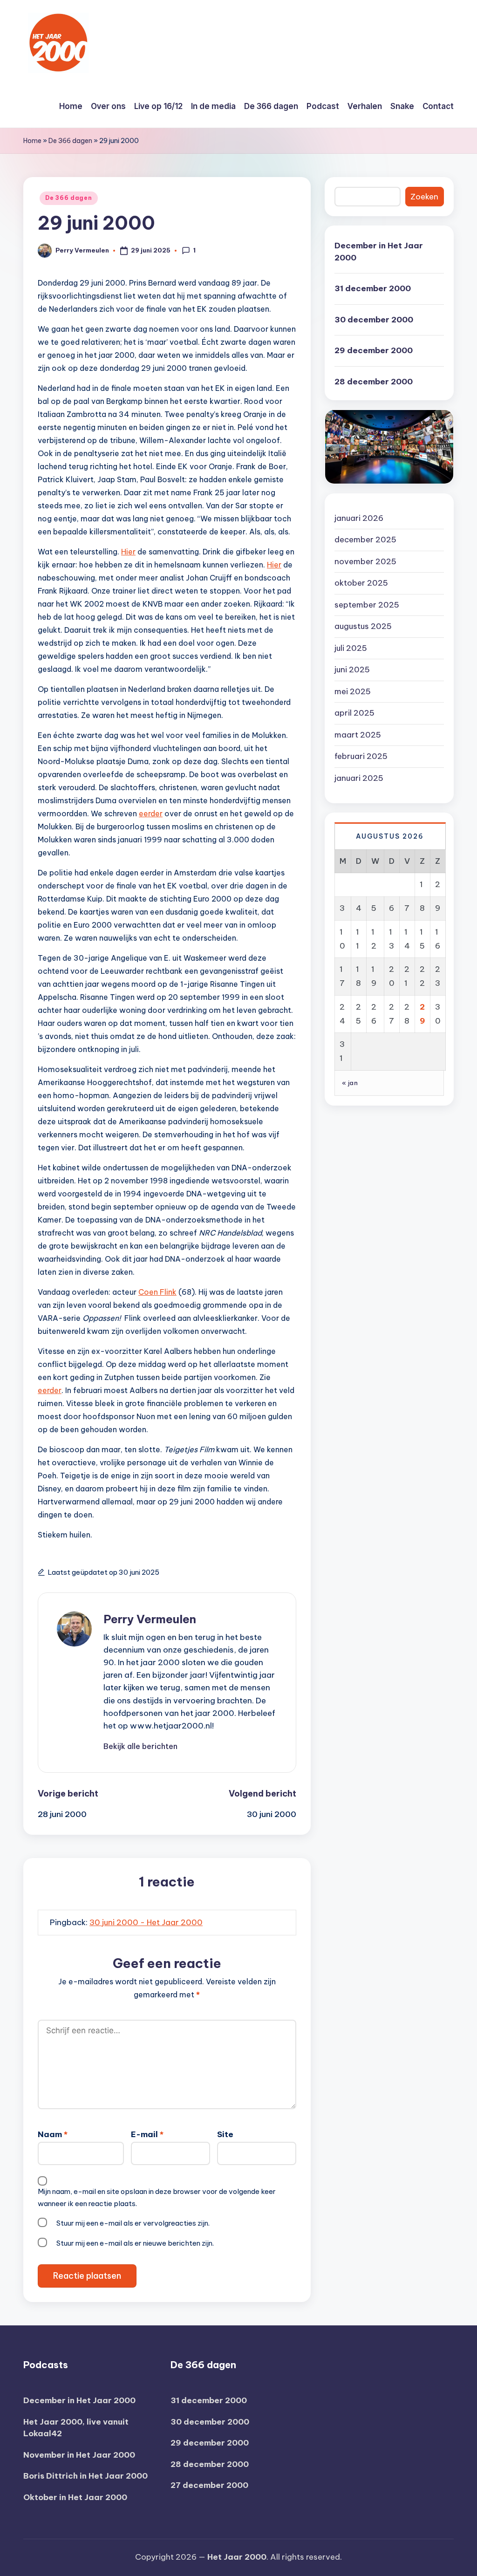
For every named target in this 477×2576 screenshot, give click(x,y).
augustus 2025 (363, 626)
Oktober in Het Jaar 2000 (75, 2497)
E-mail (147, 2134)
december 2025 (365, 540)
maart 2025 (358, 735)
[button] (140, 1746)
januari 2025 (359, 778)
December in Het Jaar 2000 (379, 252)
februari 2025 (361, 756)
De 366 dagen (70, 141)
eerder (151, 813)
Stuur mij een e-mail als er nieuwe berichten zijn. (135, 2243)
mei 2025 (353, 691)
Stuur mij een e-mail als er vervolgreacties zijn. (133, 2223)
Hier (128, 552)
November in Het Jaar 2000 (79, 2455)
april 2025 (354, 713)
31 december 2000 (373, 288)
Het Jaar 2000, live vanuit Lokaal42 (76, 2428)
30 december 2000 (374, 320)
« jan (350, 1083)
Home (32, 141)
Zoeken (424, 197)
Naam (53, 2134)
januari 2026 (359, 518)
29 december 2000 (374, 350)
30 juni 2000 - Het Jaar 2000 (146, 1922)
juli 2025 (351, 648)
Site (225, 2134)
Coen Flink (157, 1292)
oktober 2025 (361, 583)
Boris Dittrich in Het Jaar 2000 (85, 2476)
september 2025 (367, 605)
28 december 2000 (374, 382)
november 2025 (365, 561)
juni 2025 (352, 670)
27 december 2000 (209, 2485)
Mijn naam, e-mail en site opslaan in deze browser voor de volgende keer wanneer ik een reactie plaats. (157, 2197)
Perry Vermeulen (150, 1619)
